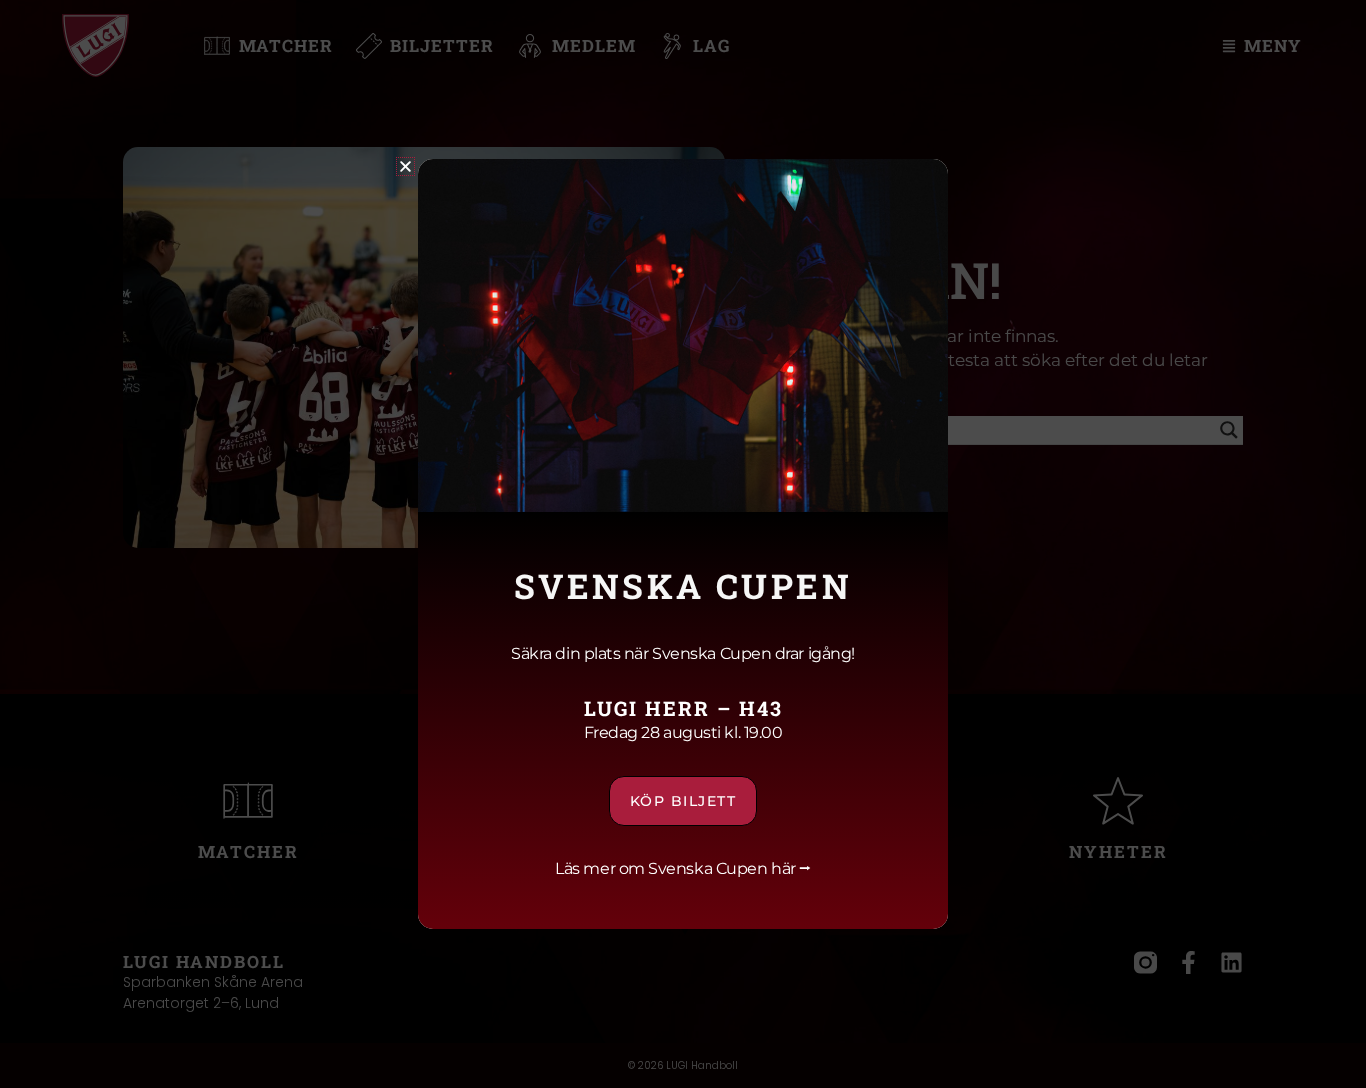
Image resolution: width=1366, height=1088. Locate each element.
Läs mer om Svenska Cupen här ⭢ (683, 868)
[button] (405, 166)
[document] (683, 544)
